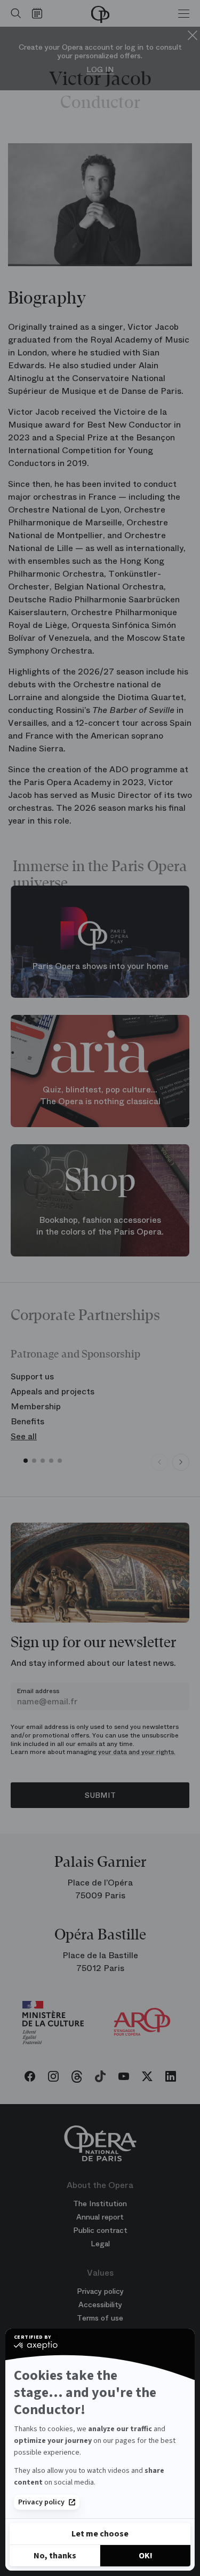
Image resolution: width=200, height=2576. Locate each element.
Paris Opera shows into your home (100, 966)
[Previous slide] (159, 1462)
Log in (100, 70)
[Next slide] (181, 1462)
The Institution (100, 2203)
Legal (100, 2244)
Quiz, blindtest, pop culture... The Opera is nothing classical (100, 1096)
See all (24, 1436)
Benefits (27, 1421)
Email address (38, 1691)
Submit (100, 1795)
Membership (36, 1406)
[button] (26, 1461)
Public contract (100, 2230)
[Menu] (184, 13)
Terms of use (100, 2318)
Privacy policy (41, 2502)
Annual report (100, 2217)
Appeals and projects (53, 1391)
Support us (32, 1376)
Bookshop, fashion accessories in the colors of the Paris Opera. (100, 1226)
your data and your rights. (137, 1752)
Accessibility (100, 2305)
